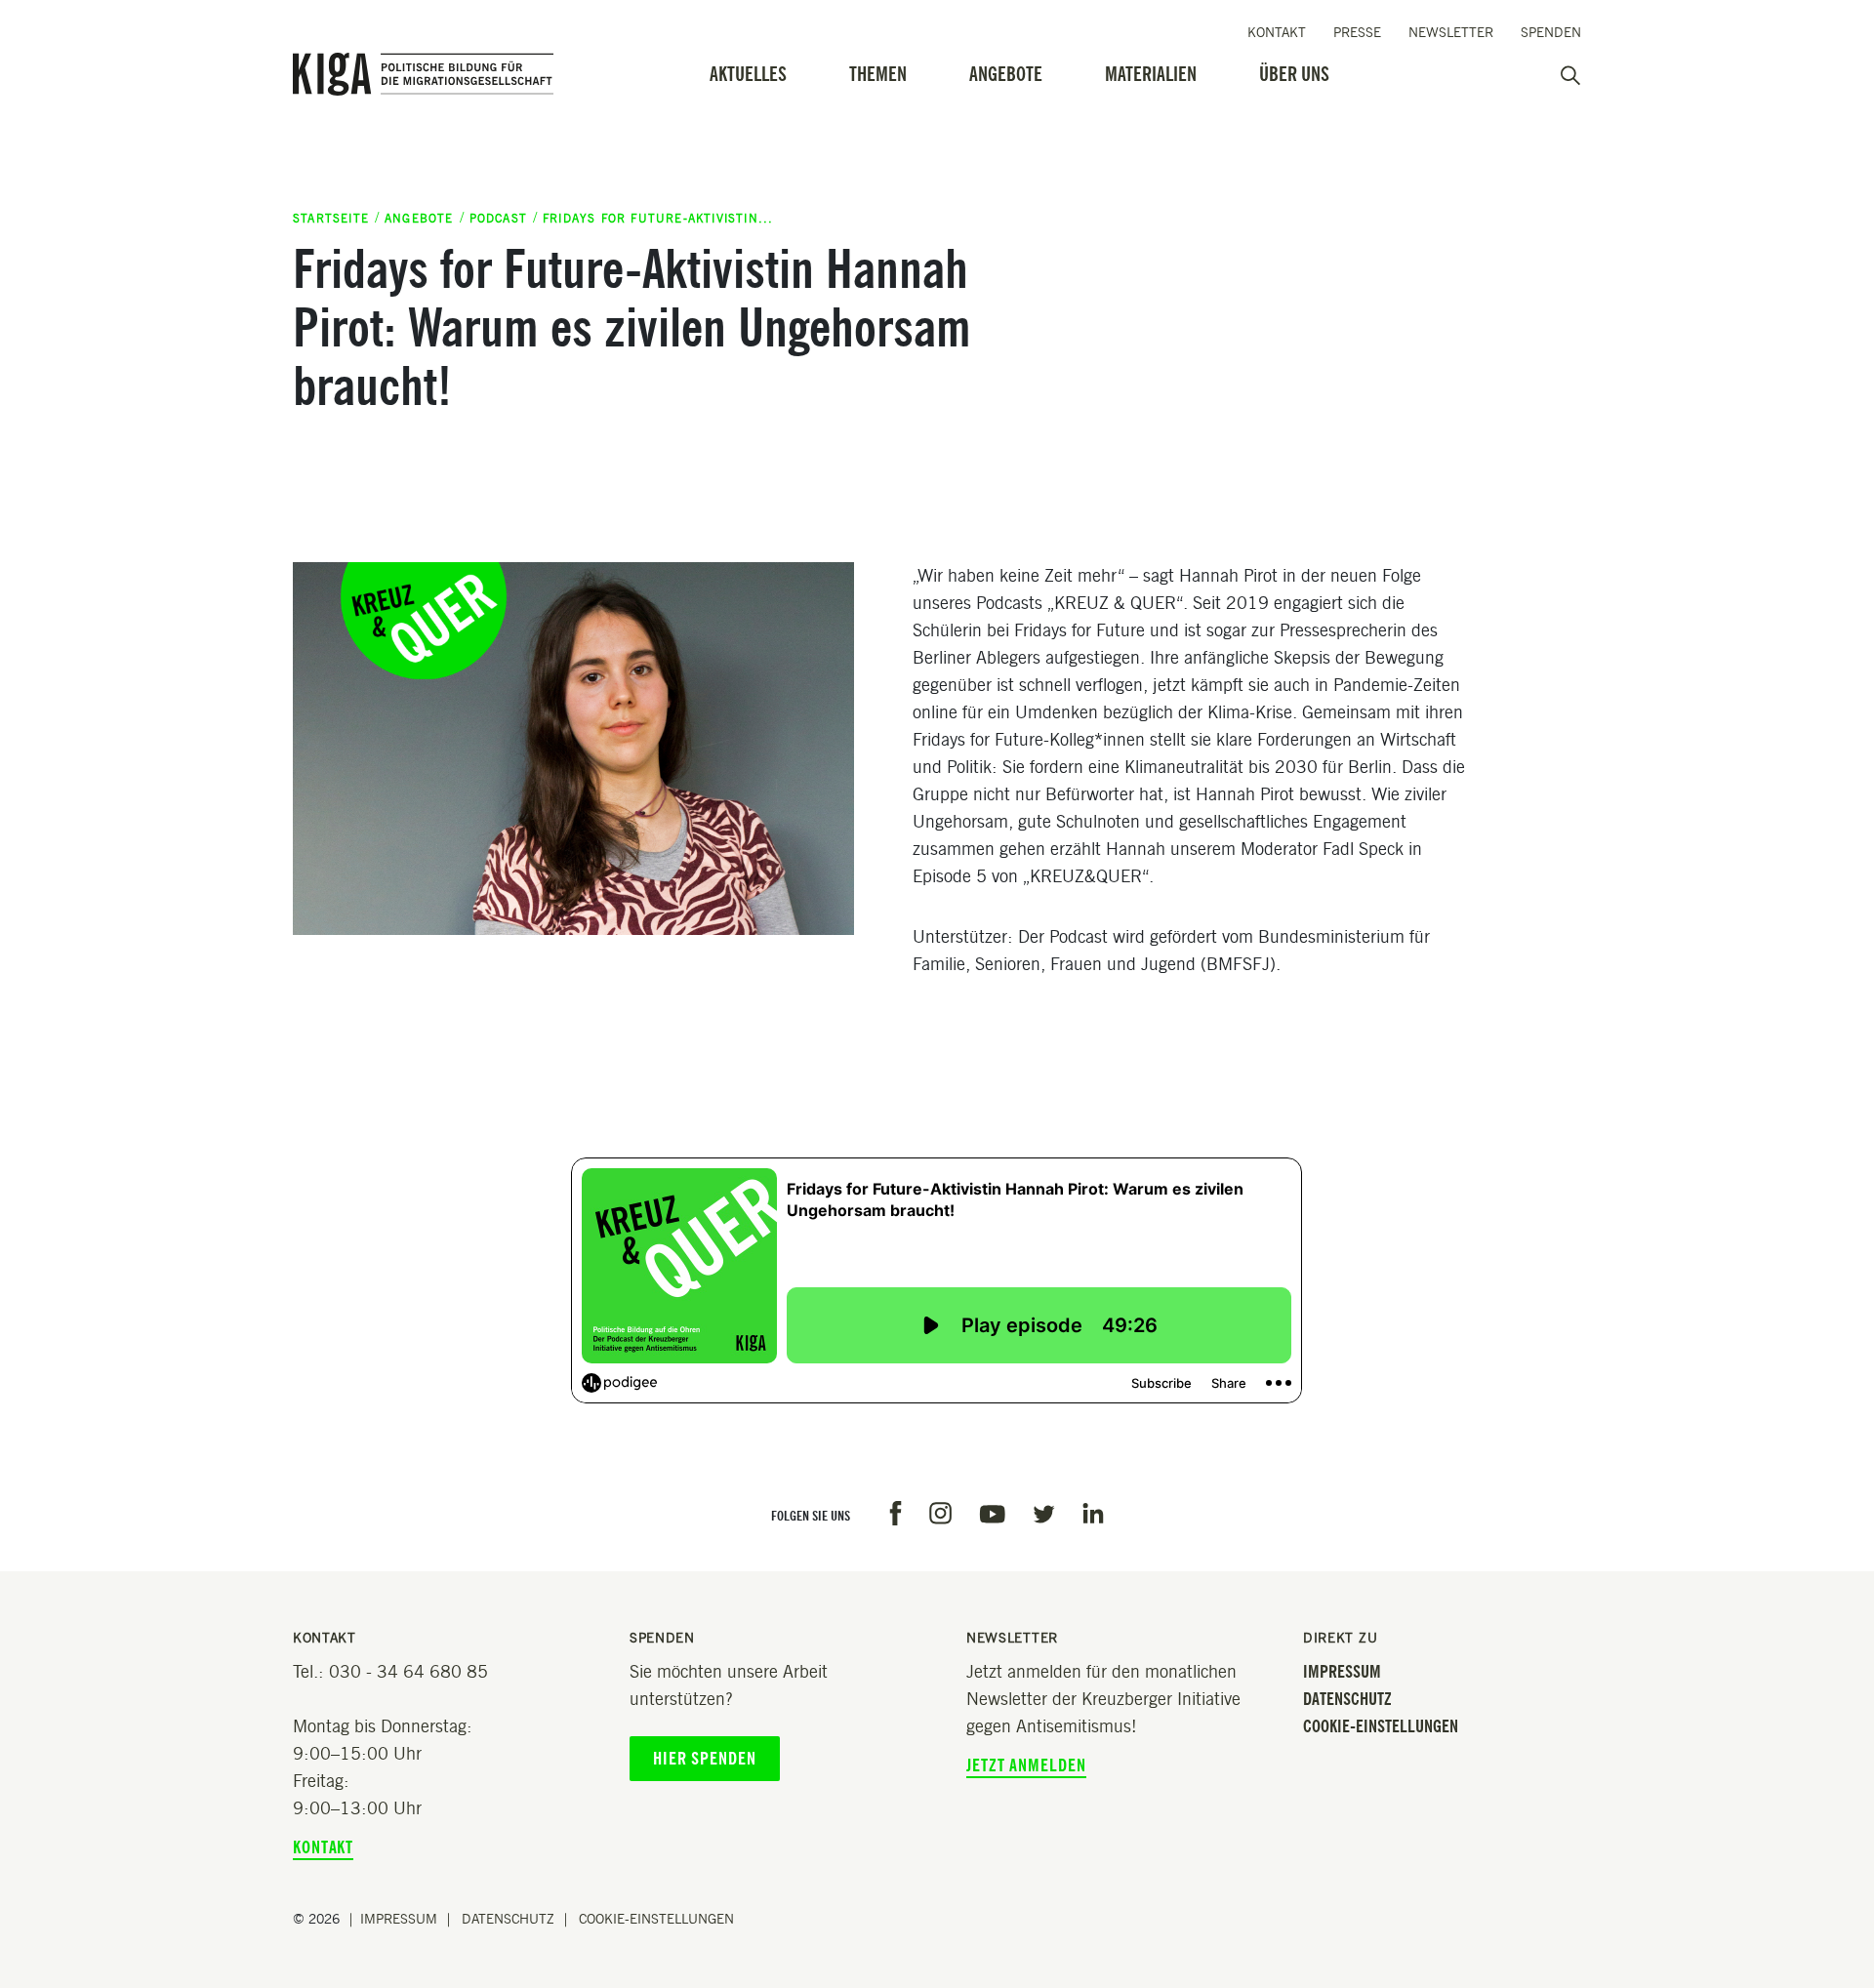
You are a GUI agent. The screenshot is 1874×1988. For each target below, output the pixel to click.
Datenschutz (1347, 1699)
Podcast (498, 218)
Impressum (1342, 1672)
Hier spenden (705, 1759)
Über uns (1294, 74)
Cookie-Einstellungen (1381, 1726)
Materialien (1151, 74)
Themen (878, 74)
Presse (1357, 33)
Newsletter (1451, 33)
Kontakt (1277, 33)
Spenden (1551, 33)
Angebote (1006, 74)
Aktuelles (748, 74)
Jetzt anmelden (1026, 1765)
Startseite (331, 218)
